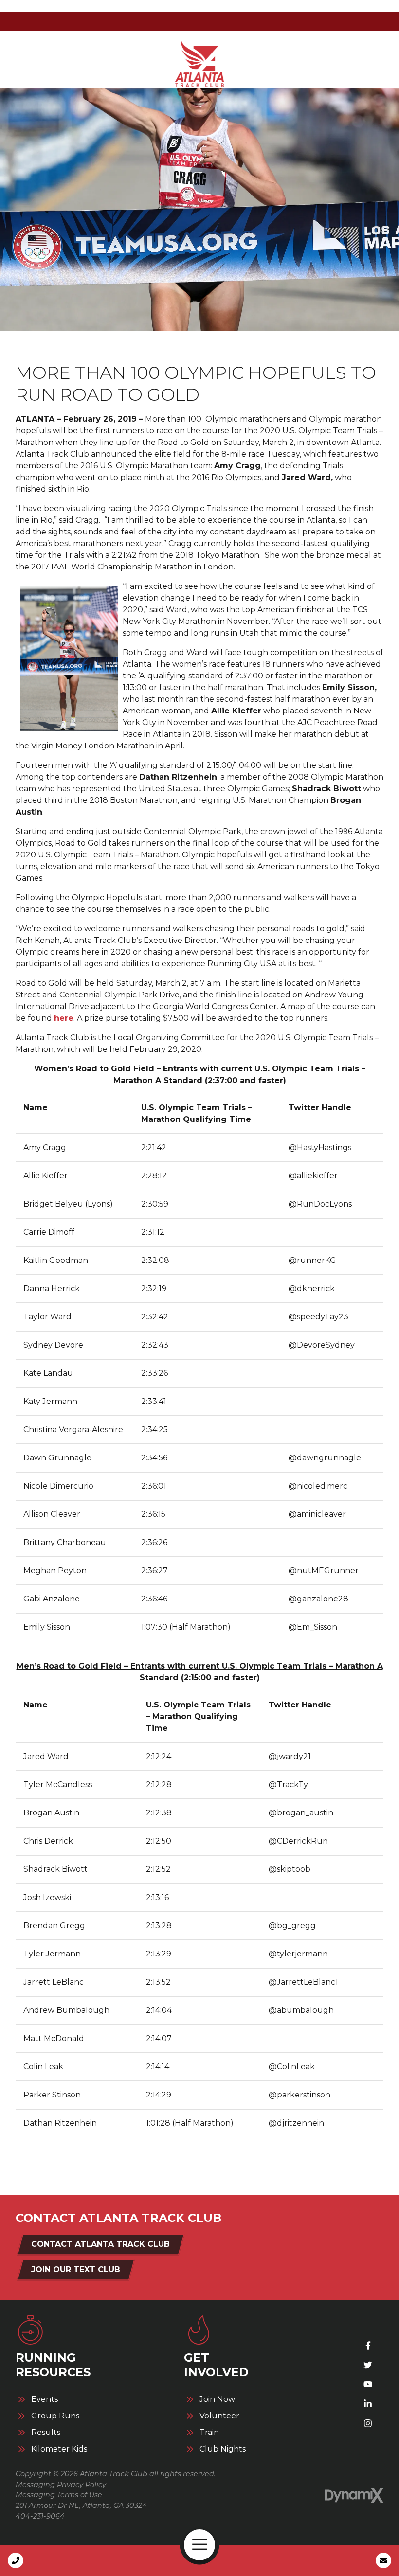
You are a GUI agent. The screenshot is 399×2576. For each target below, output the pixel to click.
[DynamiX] (354, 2496)
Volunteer (219, 2416)
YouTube (368, 2384)
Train (209, 2433)
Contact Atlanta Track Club (100, 2244)
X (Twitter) (368, 2365)
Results (46, 2433)
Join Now (217, 2399)
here (64, 1018)
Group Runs (55, 2416)
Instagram (368, 2423)
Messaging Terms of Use (59, 2495)
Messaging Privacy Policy (61, 2485)
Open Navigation (199, 2545)
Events (45, 2399)
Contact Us (383, 2560)
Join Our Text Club (76, 2269)
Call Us (16, 2560)
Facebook (368, 2345)
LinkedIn (368, 2404)
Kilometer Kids (59, 2449)
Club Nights (223, 2449)
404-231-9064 (40, 2516)
